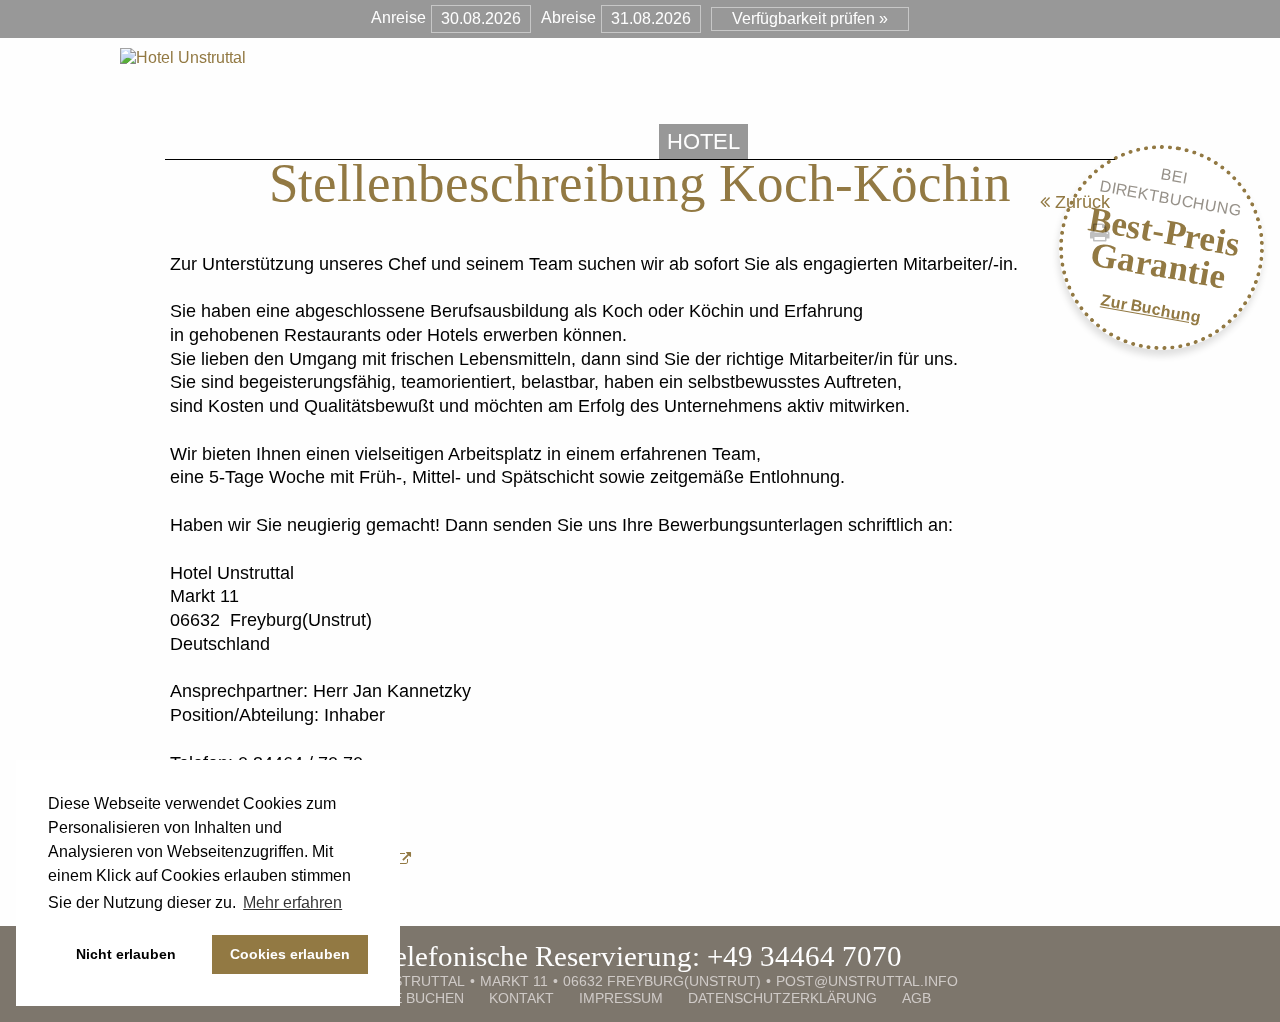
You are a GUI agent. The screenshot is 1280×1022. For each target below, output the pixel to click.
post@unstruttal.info (867, 981)
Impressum (621, 998)
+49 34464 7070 (804, 956)
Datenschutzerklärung (782, 998)
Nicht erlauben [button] (126, 954)
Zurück (1080, 202)
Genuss (935, 141)
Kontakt (521, 998)
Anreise (398, 17)
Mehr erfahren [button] (292, 902)
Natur (1050, 141)
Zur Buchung (1151, 308)
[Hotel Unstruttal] (183, 57)
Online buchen (407, 998)
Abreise (568, 17)
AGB (916, 998)
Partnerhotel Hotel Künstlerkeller (404, 141)
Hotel (703, 141)
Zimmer (814, 141)
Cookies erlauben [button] (290, 954)
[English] (1107, 141)
